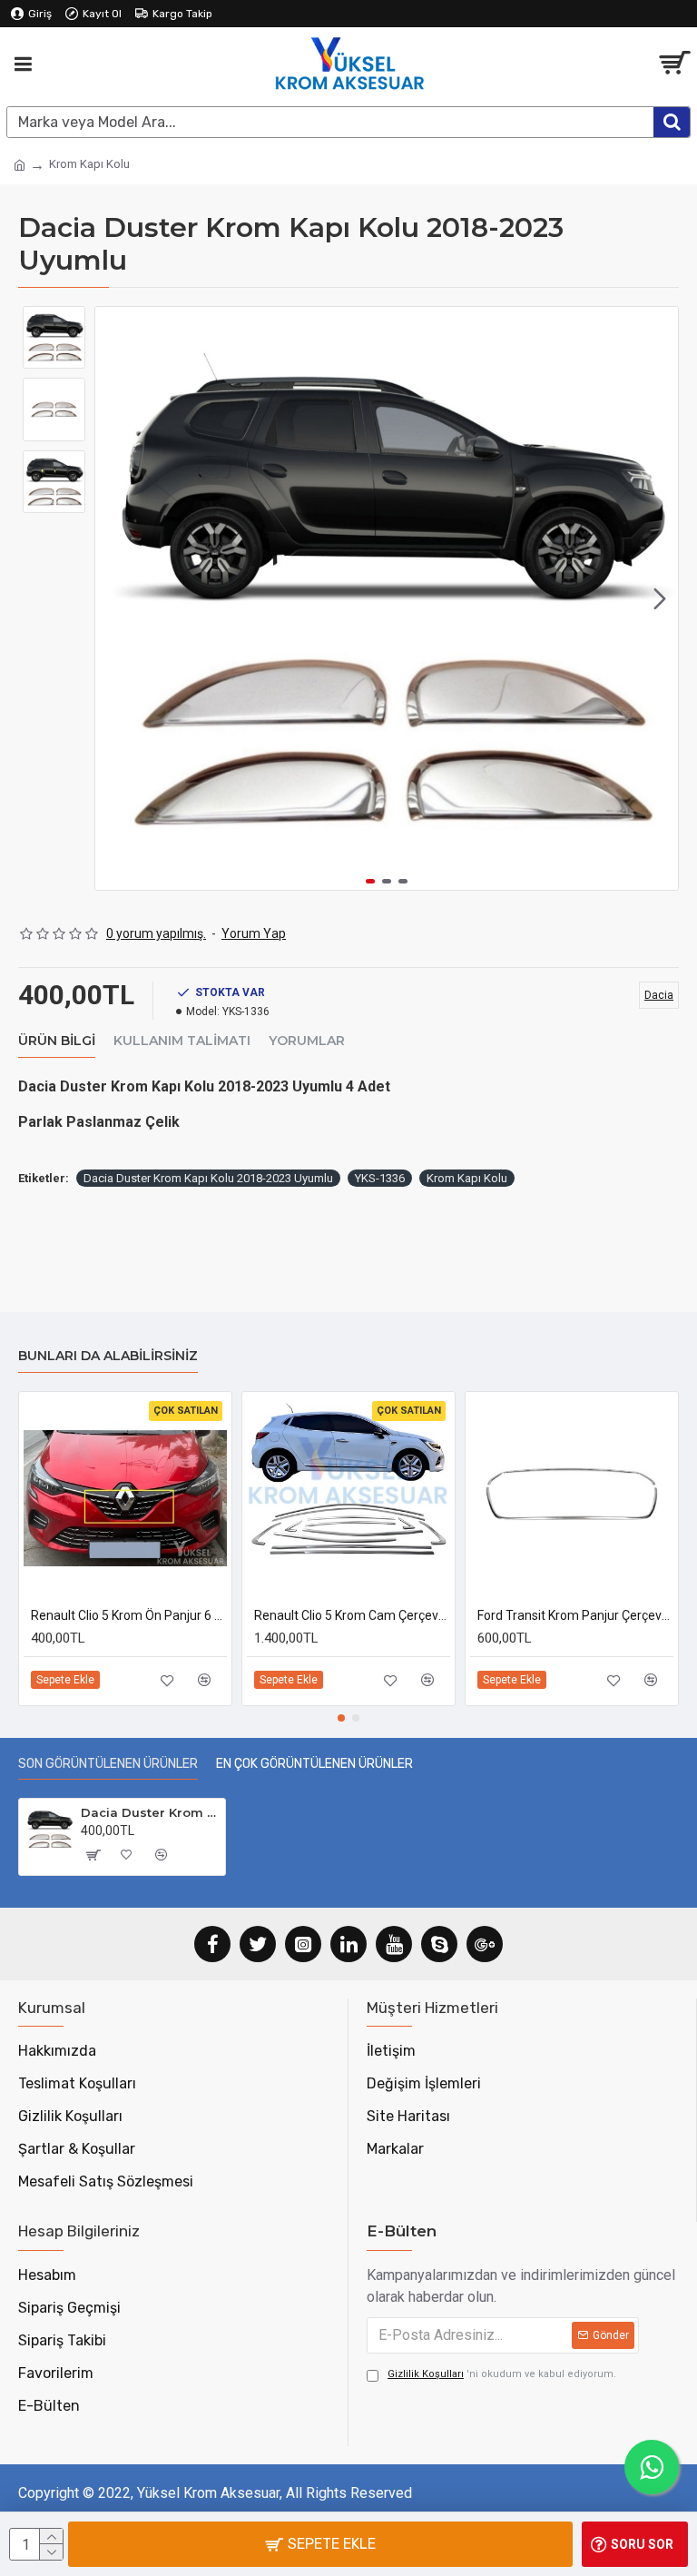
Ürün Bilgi (57, 1041)
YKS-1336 (380, 1178)
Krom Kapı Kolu (467, 1178)
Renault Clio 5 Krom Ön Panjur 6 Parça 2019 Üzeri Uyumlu (129, 1615)
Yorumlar (307, 1041)
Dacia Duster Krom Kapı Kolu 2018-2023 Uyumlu (208, 1178)
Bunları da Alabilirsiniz (108, 1356)
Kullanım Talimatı (182, 1041)
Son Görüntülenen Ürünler (108, 1764)
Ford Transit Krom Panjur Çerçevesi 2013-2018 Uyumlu (575, 1615)
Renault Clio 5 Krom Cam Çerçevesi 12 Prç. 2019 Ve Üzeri (352, 1615)
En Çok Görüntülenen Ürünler (314, 1764)
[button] (113, 598)
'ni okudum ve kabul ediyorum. (502, 2374)
